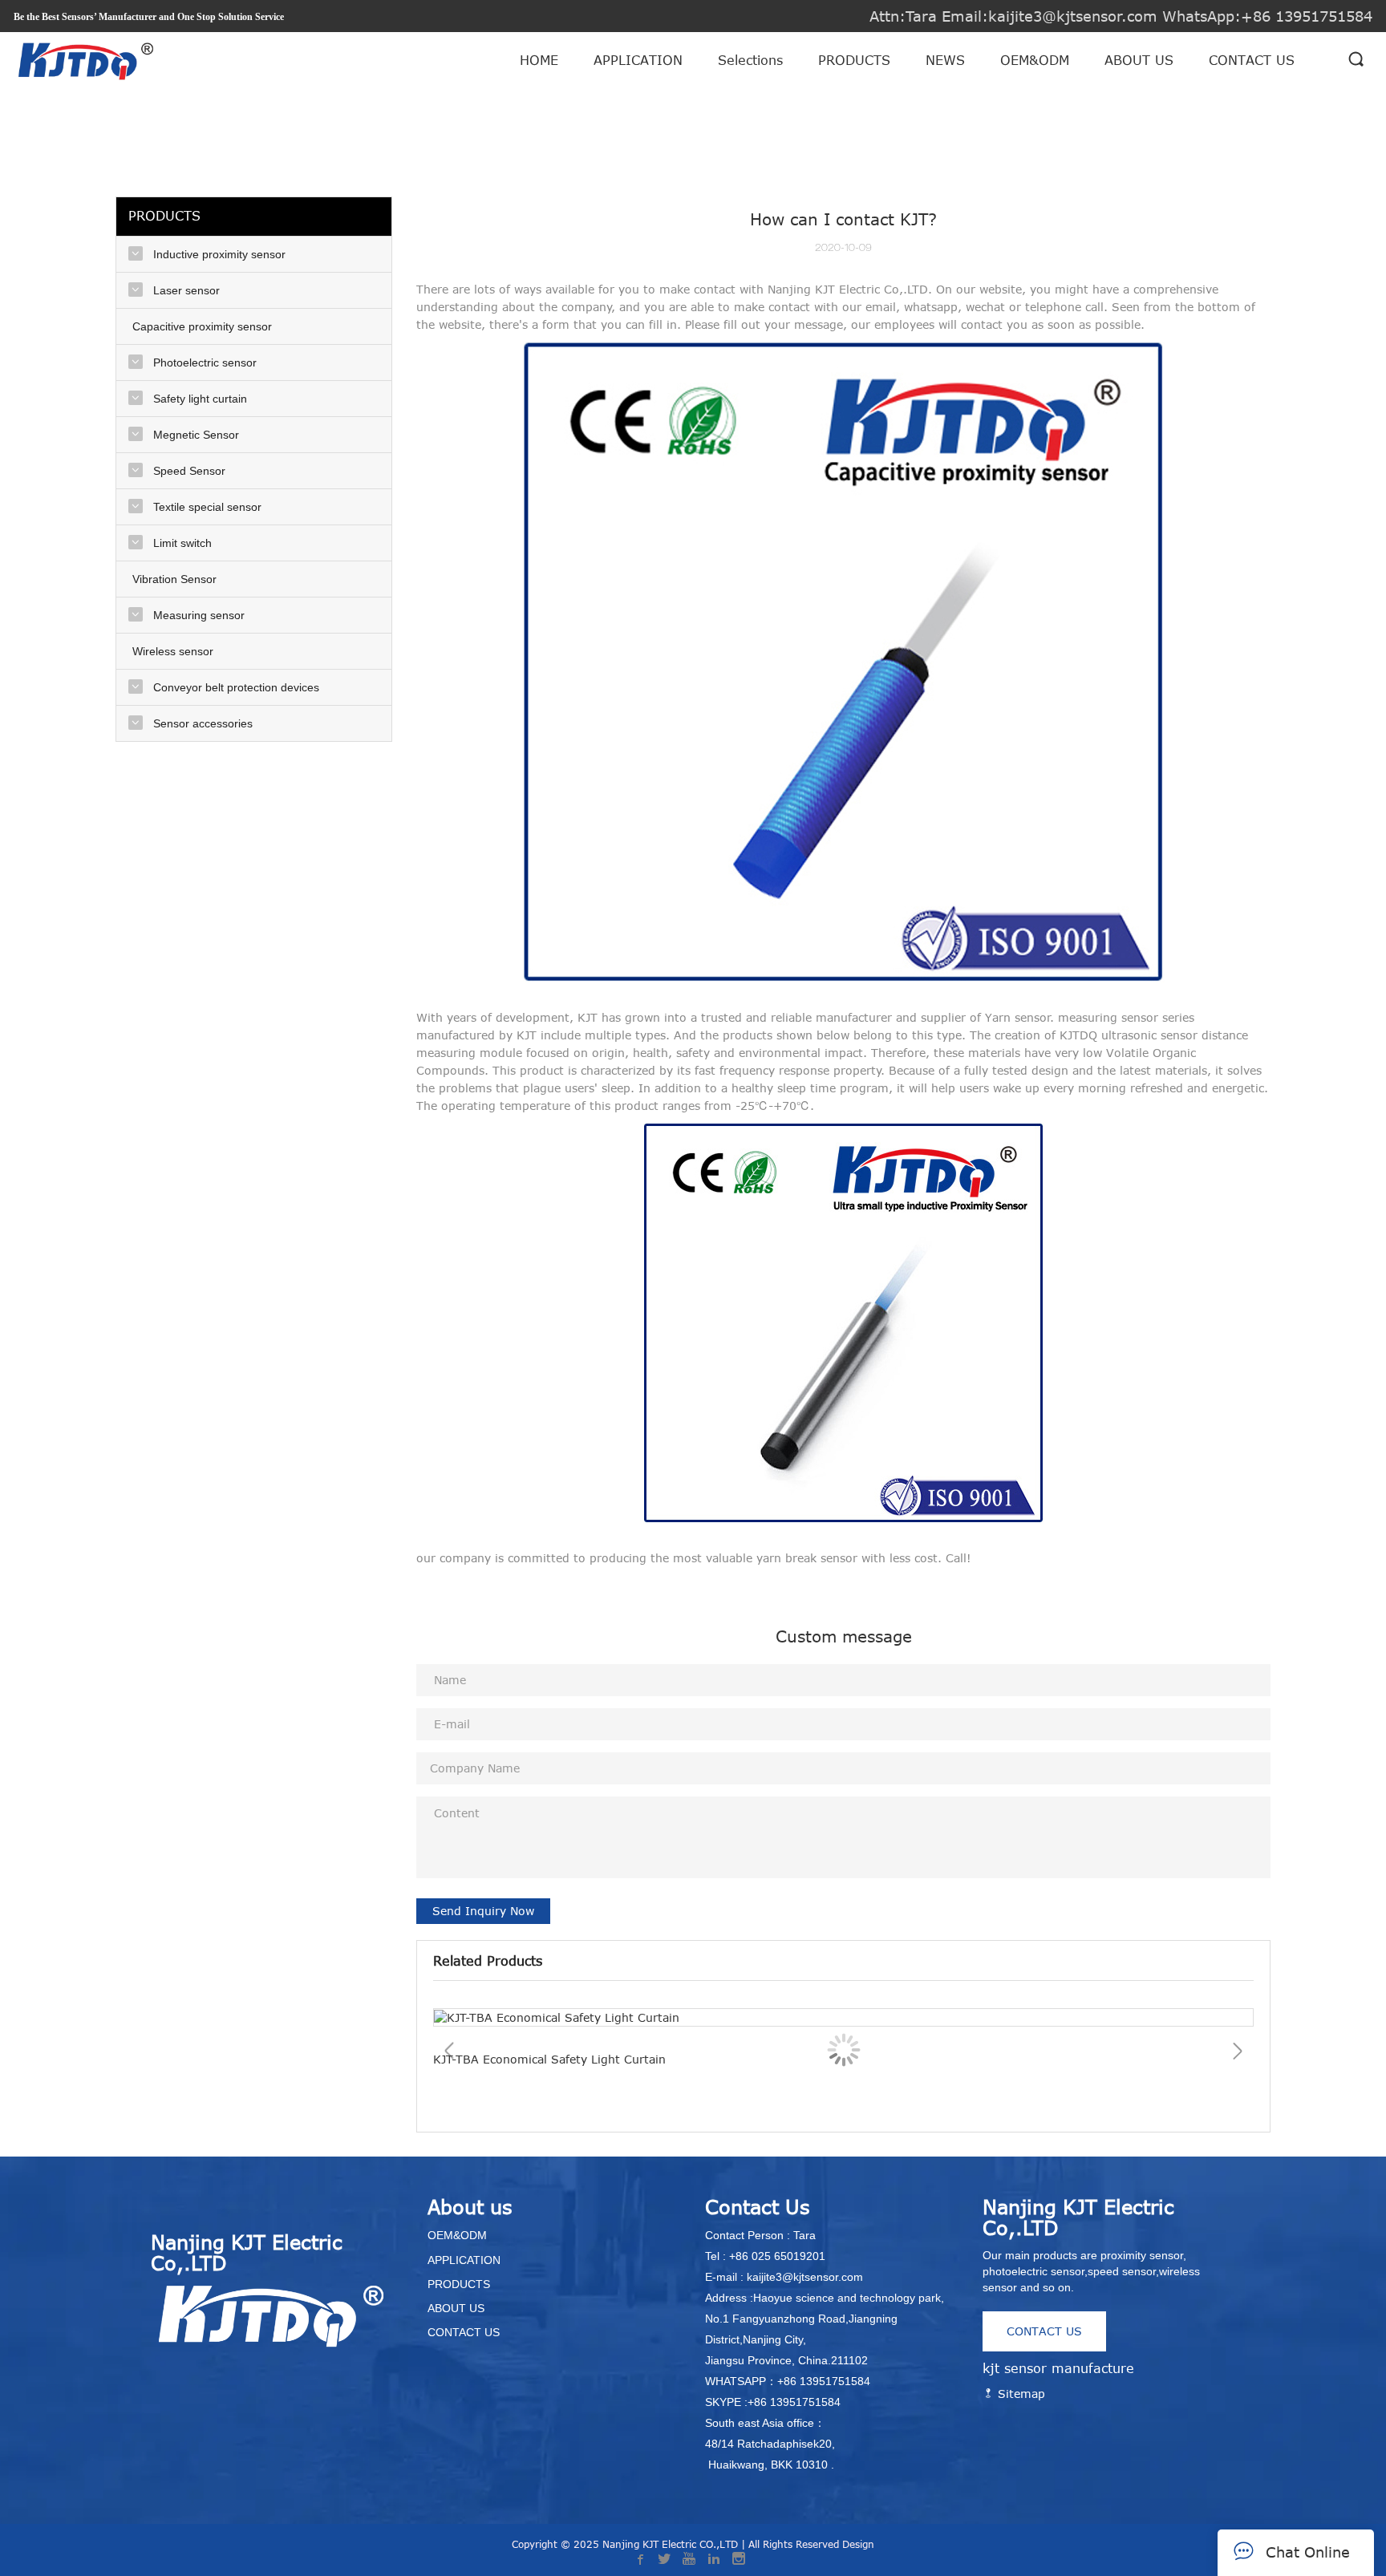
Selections (750, 60)
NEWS (945, 60)
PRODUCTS (854, 60)
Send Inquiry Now (483, 1911)
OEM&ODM (1035, 60)
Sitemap (1019, 2394)
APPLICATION (638, 60)
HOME (539, 60)
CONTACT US (1252, 60)
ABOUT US (1139, 60)
